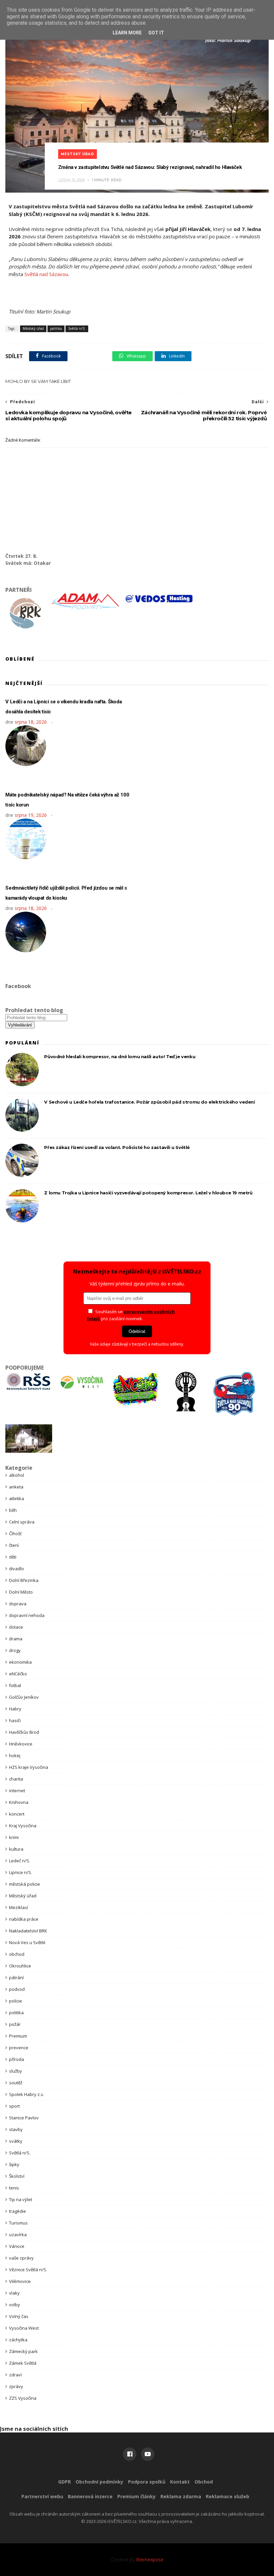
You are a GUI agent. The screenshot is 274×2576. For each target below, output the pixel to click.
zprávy (16, 2386)
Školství (17, 2176)
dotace (16, 1627)
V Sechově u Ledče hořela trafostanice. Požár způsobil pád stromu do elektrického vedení (149, 1102)
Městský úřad (78, 154)
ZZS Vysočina (23, 2398)
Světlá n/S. (77, 328)
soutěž (16, 2083)
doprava (18, 1604)
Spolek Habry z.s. (27, 2094)
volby (15, 2305)
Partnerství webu (42, 2496)
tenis (14, 2188)
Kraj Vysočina (23, 1826)
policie (16, 2001)
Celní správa (22, 1522)
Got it (156, 33)
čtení (14, 1545)
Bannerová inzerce (90, 2496)
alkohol (17, 1475)
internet (17, 1791)
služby (16, 2071)
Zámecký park (23, 2351)
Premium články (136, 2496)
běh (13, 1510)
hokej (15, 1755)
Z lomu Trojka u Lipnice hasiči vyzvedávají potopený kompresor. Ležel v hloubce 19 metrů (148, 1193)
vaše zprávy (21, 2258)
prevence (19, 2048)
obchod (17, 1954)
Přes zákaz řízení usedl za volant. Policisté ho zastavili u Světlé (117, 1147)
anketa (16, 1487)
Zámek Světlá (23, 2363)
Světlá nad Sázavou (46, 274)
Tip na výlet (21, 2199)
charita (16, 1779)
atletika (17, 1498)
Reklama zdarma (181, 2496)
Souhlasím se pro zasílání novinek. (131, 1315)
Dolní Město (21, 1592)
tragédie (18, 2211)
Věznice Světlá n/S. (28, 2270)
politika (56, 328)
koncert (17, 1814)
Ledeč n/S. (20, 1861)
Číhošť (15, 1534)
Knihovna (19, 1802)
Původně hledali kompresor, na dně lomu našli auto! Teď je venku (120, 1057)
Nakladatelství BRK (28, 1931)
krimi (14, 1837)
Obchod (204, 2482)
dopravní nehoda (27, 1615)
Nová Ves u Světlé (27, 1942)
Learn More (127, 33)
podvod (17, 1989)
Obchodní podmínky (99, 2482)
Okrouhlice (20, 1966)
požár (15, 2024)
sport (14, 2106)
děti (13, 1557)
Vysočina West (24, 2328)
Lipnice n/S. (21, 1872)
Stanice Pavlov (24, 2118)
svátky (16, 2141)
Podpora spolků (147, 2482)
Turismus (18, 2223)
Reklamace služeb (228, 2496)
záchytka (18, 2340)
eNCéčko (18, 1674)
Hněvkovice (21, 1744)
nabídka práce (24, 1919)
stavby (16, 2129)
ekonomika (20, 1662)
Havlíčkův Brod (24, 1732)
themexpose (150, 2559)
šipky (14, 2164)
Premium (18, 2036)
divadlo (17, 1569)
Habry (15, 1709)
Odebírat (137, 1331)
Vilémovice (20, 2281)
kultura (16, 1849)
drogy (15, 1650)
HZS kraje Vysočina (29, 1767)
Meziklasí (19, 1907)
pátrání (16, 1977)
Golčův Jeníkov (24, 1697)
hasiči (15, 1720)
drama (16, 1639)
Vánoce (17, 2246)
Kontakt (180, 2482)
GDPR (64, 2482)
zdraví (15, 2375)
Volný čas (19, 2316)
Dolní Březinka (24, 1580)
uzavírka (18, 2235)
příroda (17, 2059)
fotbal (15, 1685)
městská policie (25, 1884)
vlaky (14, 2293)
